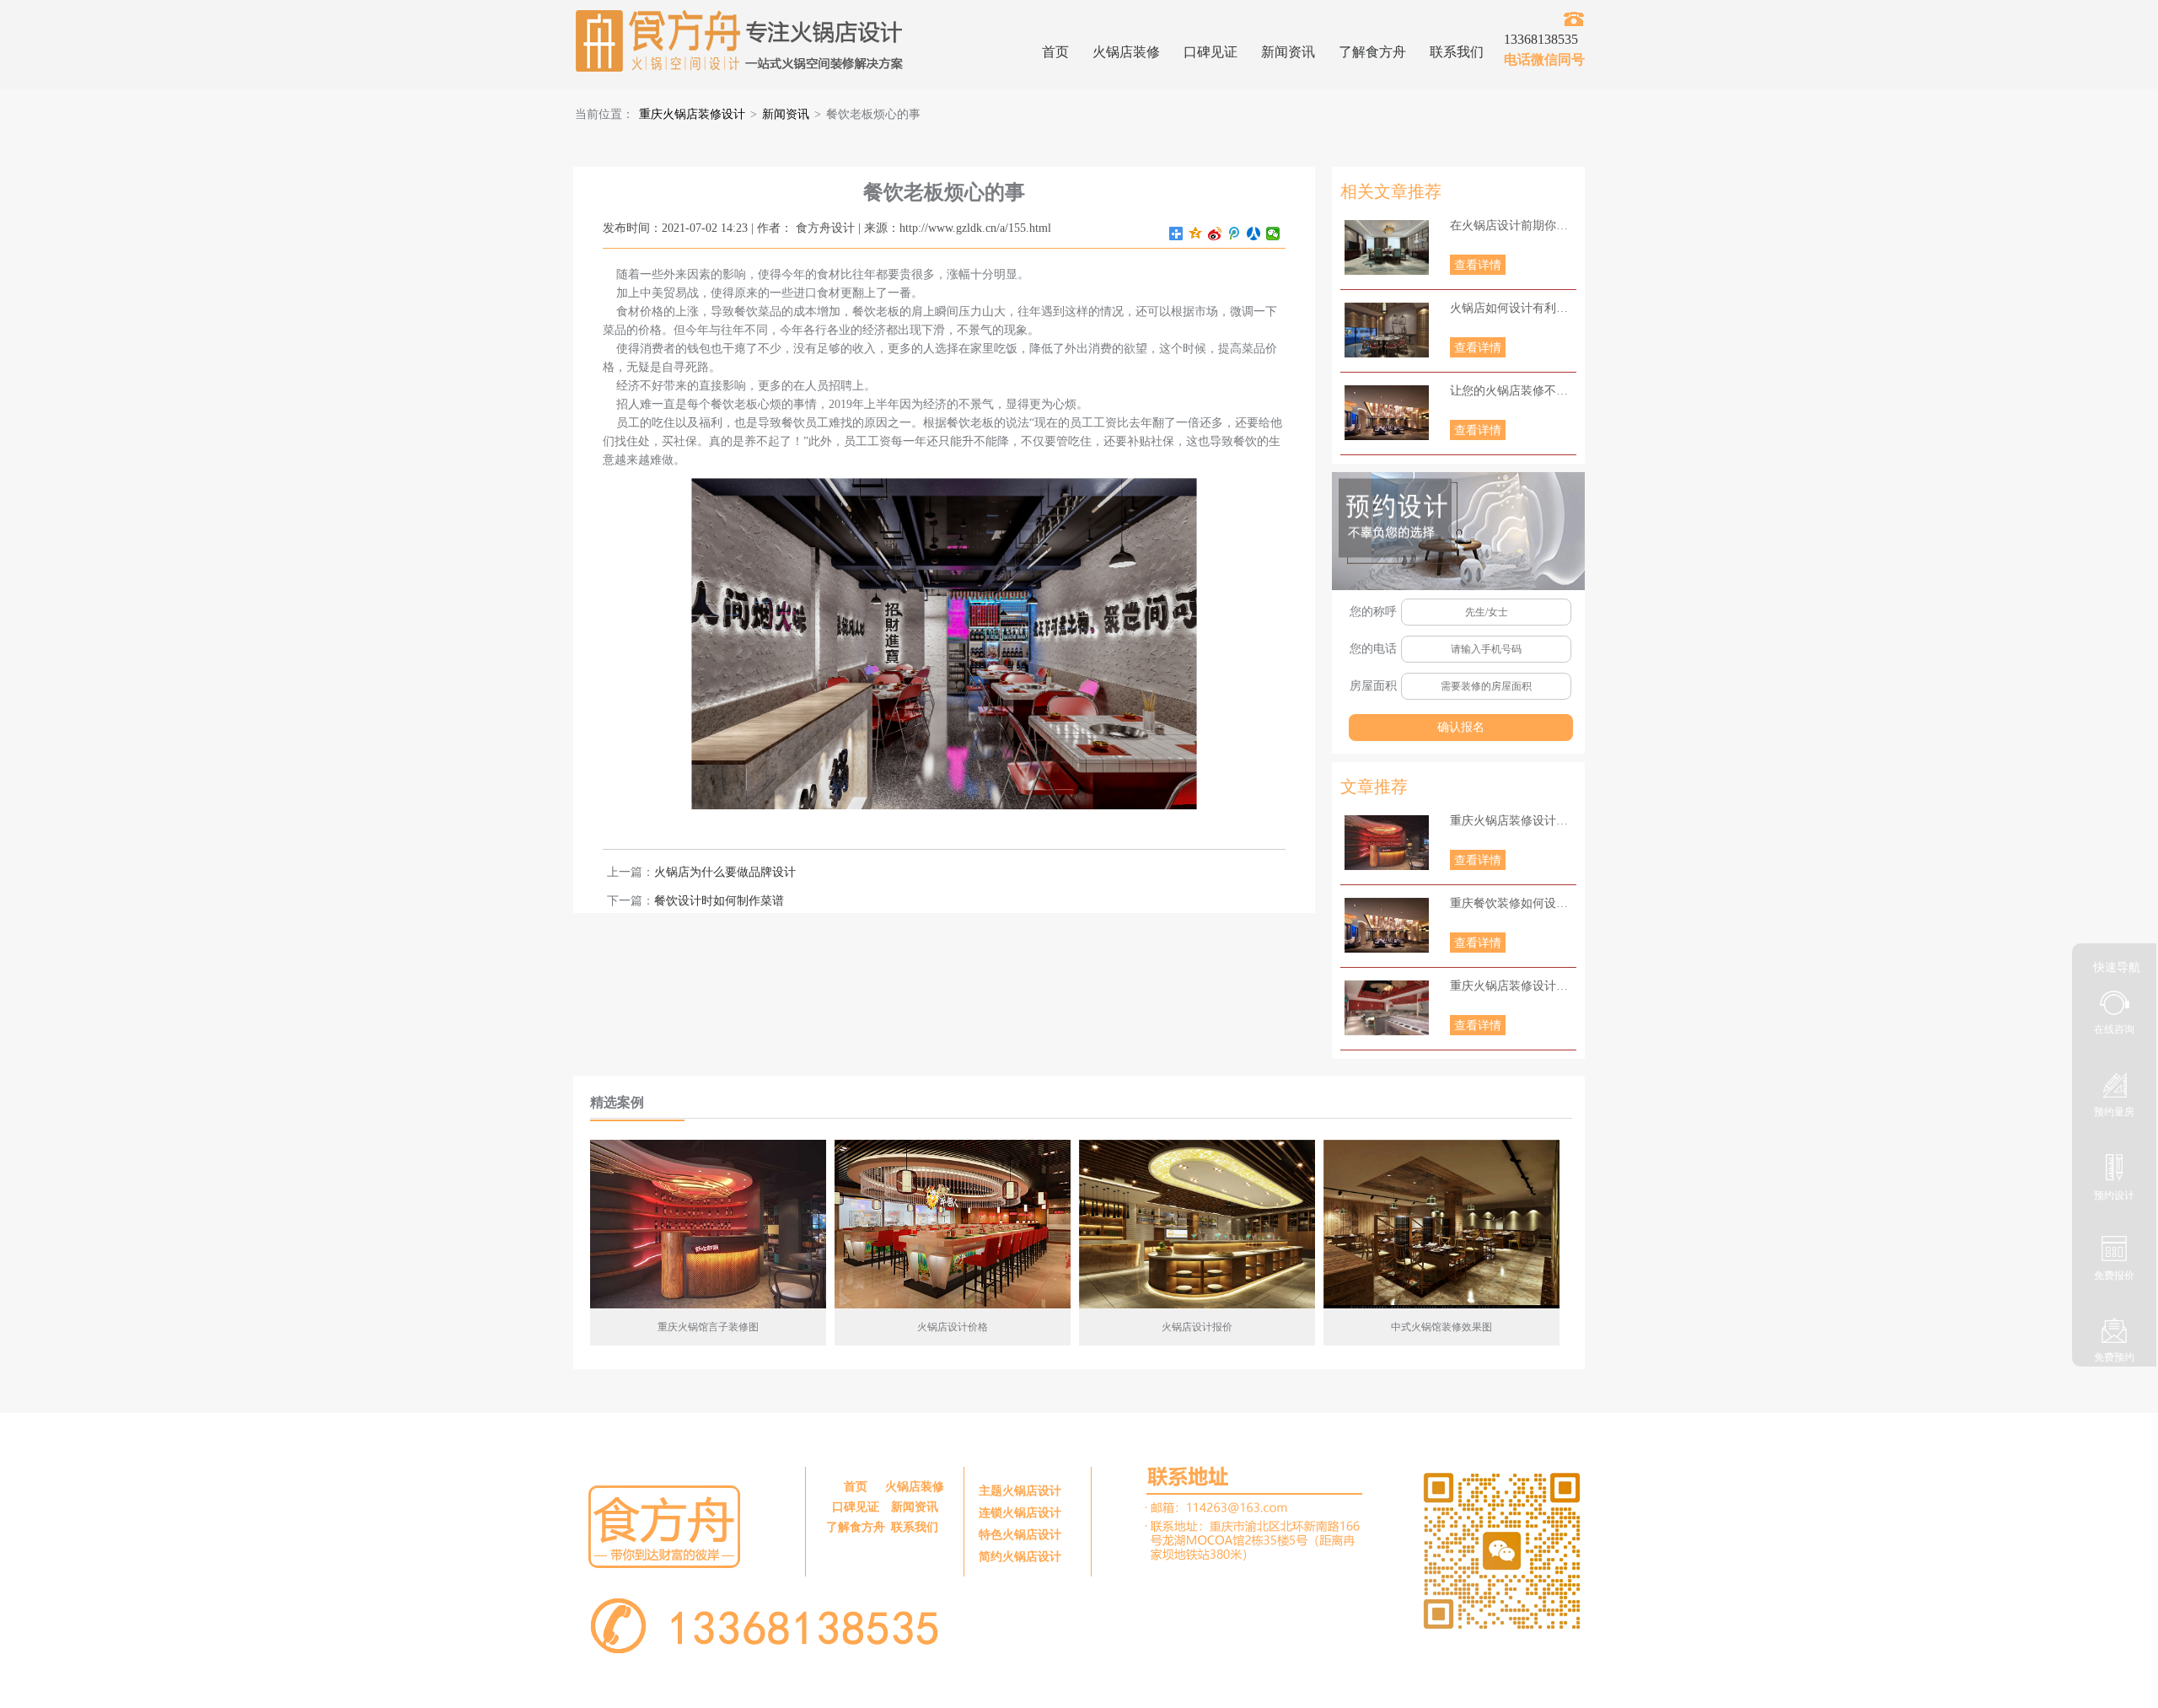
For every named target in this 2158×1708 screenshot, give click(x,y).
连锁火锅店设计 (1020, 1513)
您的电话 (1373, 649)
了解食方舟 (1372, 52)
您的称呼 (1373, 612)
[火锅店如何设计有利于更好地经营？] (1387, 330)
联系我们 (1457, 52)
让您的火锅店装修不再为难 (1513, 391)
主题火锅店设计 (1020, 1491)
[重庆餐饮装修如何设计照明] (1387, 925)
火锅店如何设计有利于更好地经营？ (1513, 308)
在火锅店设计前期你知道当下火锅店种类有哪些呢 (1513, 226)
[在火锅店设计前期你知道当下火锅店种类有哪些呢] (1387, 247)
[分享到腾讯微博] (1235, 234)
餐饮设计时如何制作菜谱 (719, 901)
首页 (1055, 52)
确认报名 (1461, 727)
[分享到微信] (1273, 234)
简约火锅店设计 (1020, 1557)
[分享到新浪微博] (1215, 234)
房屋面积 (1373, 686)
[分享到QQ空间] (1196, 234)
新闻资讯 (1288, 52)
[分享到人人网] (1254, 234)
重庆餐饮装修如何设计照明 (1513, 903)
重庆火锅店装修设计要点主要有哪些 (1513, 821)
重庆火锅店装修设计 (692, 114)
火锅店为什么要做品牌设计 (725, 872)
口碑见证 (1211, 52)
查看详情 (1478, 265)
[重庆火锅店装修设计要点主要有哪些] (1387, 843)
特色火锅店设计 (1020, 1535)
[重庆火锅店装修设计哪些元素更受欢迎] (1387, 1008)
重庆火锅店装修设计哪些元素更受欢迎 (1513, 986)
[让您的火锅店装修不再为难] (1387, 413)
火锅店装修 (1126, 52)
